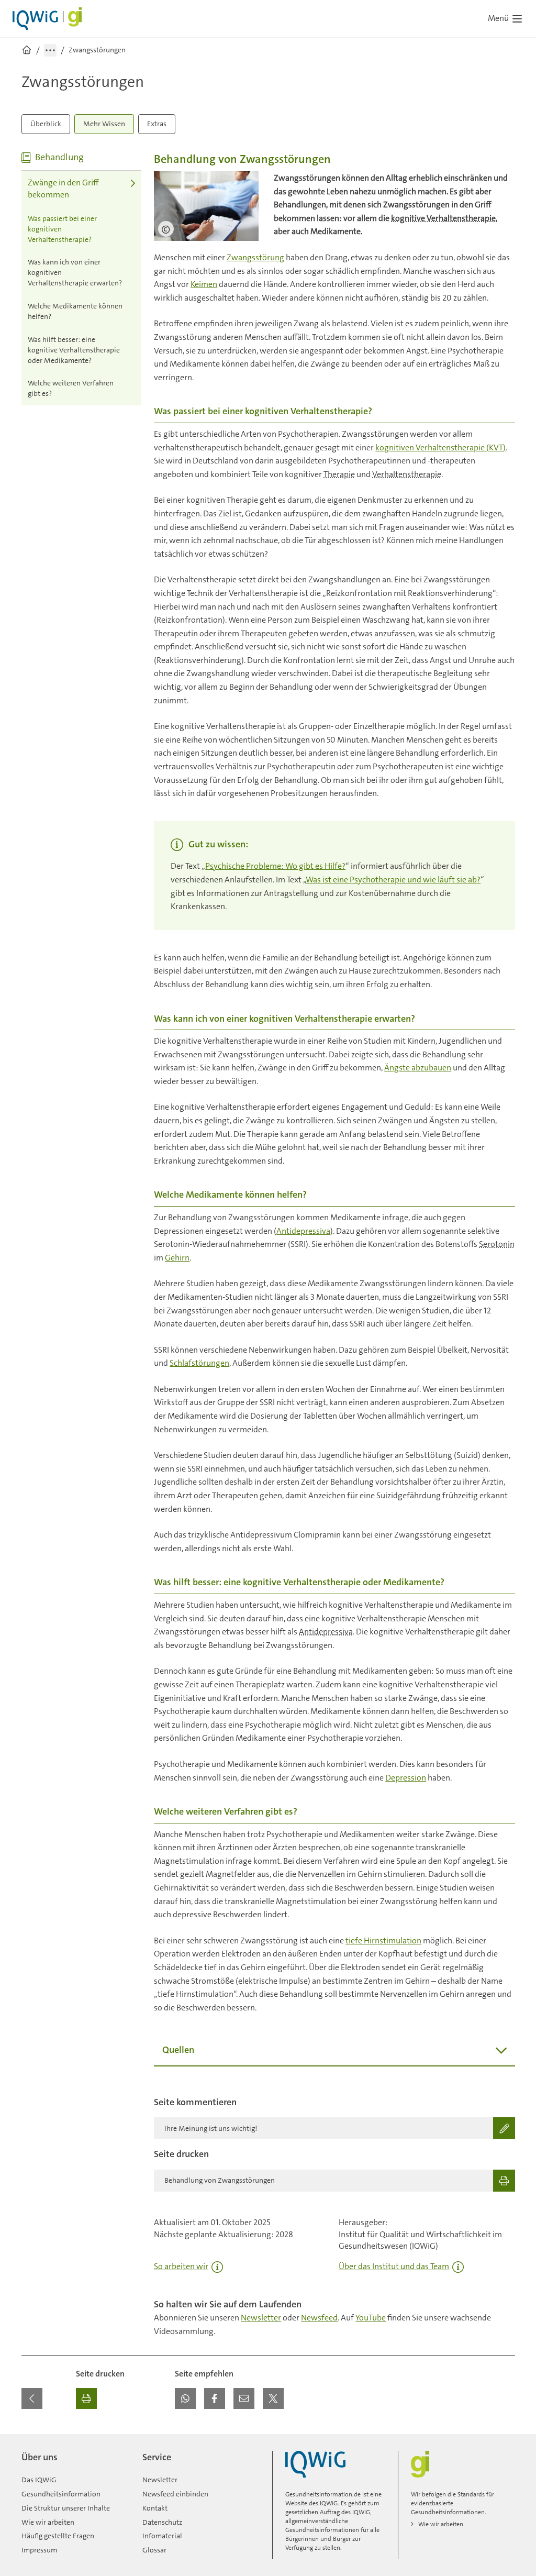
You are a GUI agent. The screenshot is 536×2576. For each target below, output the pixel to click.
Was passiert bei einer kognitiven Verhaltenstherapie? (62, 229)
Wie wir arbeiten (48, 2522)
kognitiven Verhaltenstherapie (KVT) (440, 447)
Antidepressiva (303, 1231)
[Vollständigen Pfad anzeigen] (50, 50)
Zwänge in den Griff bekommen (63, 189)
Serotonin (497, 1244)
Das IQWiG (39, 2480)
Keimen (204, 284)
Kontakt (155, 2508)
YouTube (371, 2318)
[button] (185, 2398)
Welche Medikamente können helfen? (75, 311)
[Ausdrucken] (86, 2398)
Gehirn (177, 1258)
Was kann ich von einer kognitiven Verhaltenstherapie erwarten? (75, 272)
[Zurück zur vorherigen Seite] (32, 2398)
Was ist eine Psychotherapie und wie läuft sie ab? (393, 880)
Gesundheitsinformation (61, 2494)
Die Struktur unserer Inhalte (66, 2508)
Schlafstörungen (199, 1363)
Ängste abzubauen (418, 1068)
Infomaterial (162, 2536)
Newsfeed (319, 2318)
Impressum (39, 2550)
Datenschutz (162, 2522)
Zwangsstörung (255, 257)
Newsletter (261, 2318)
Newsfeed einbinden (175, 2494)
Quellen (178, 2050)
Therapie (339, 474)
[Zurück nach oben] (505, 2440)
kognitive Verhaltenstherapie (443, 218)
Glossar (154, 2550)
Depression (406, 1778)
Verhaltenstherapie (407, 474)
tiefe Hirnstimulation (383, 1941)
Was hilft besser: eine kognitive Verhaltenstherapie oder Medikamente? (74, 350)
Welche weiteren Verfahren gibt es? (71, 388)
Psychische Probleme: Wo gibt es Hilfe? (275, 866)
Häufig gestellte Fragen (58, 2536)
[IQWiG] (315, 2464)
